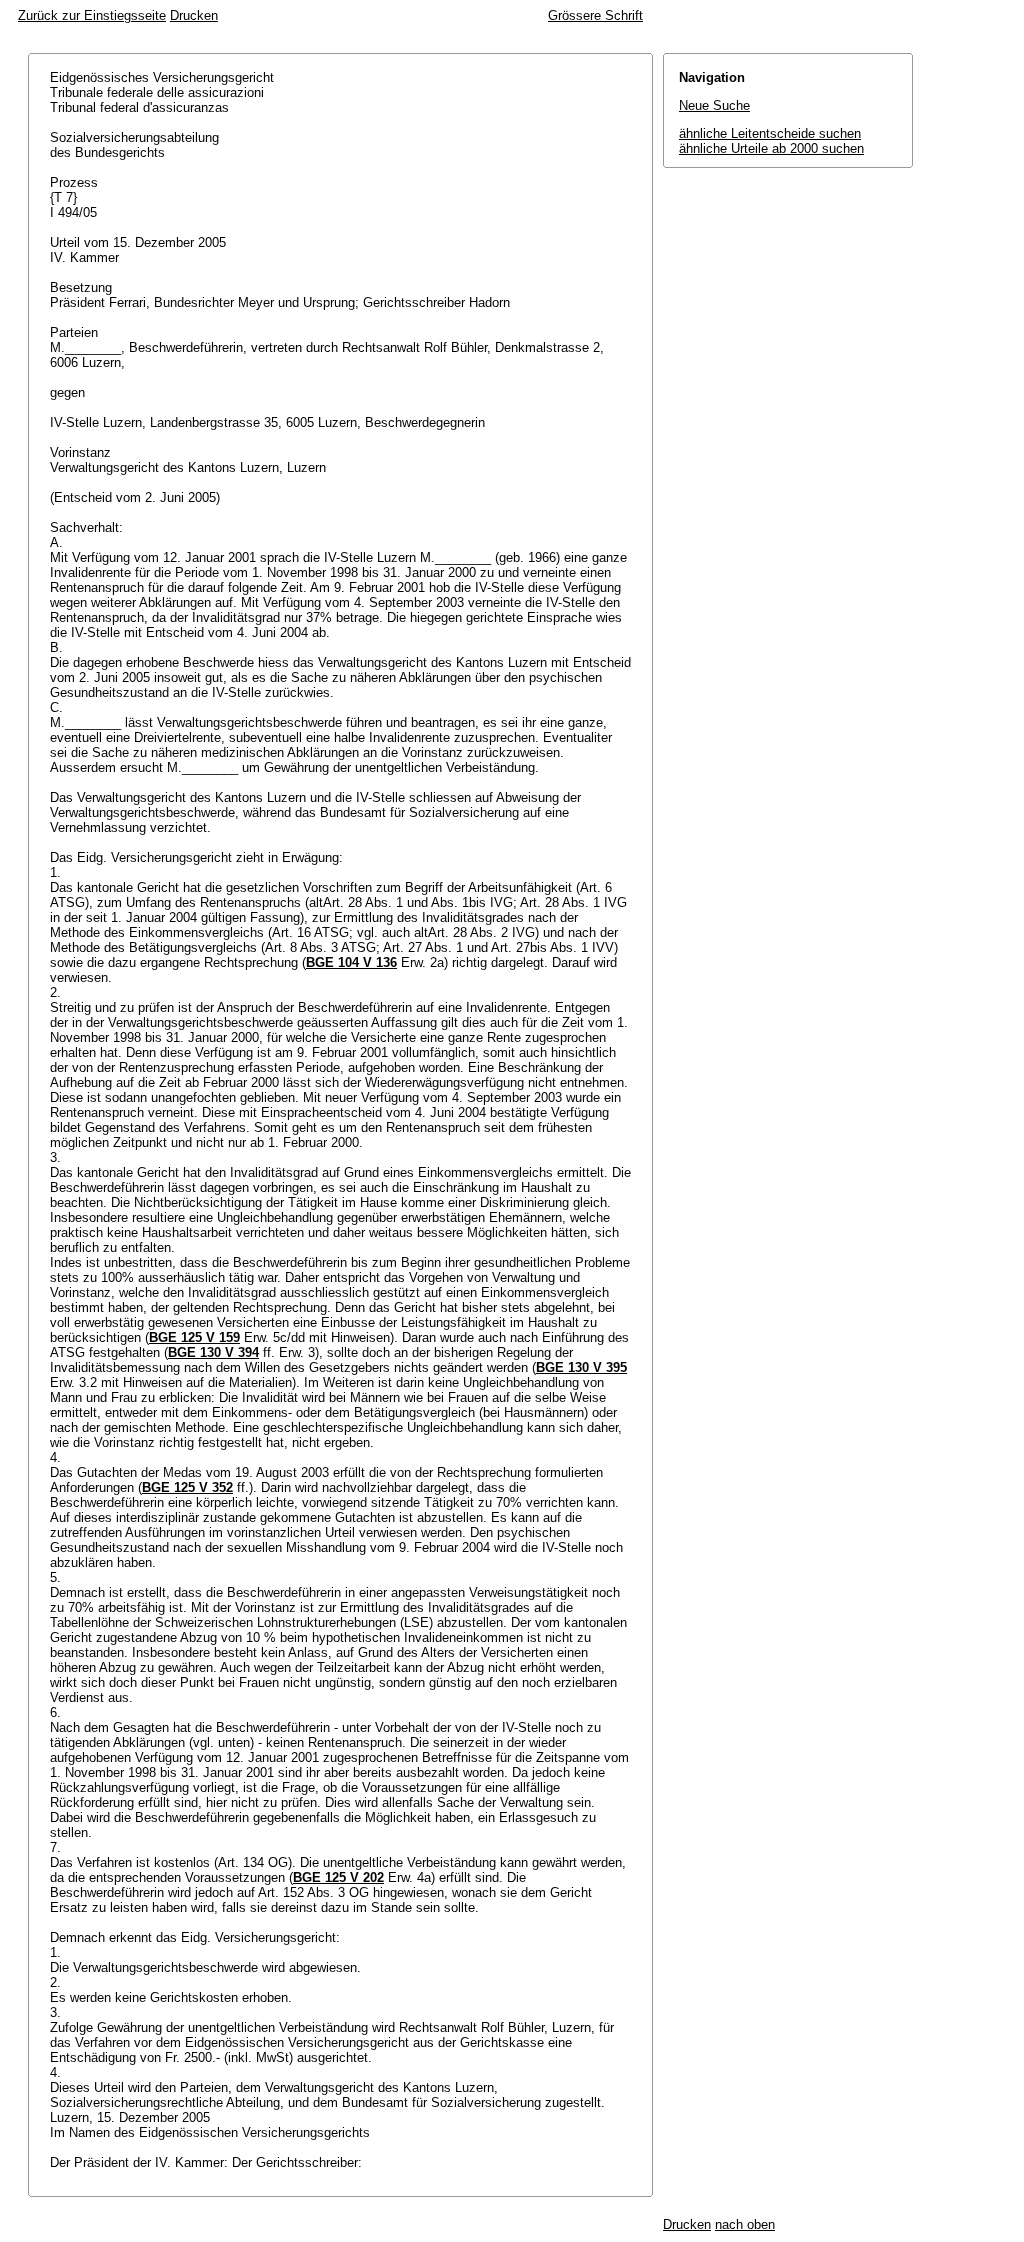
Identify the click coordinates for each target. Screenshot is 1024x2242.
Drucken (194, 15)
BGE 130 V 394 (213, 1352)
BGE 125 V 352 (187, 1487)
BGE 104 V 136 (351, 962)
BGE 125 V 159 (194, 1337)
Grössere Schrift (595, 15)
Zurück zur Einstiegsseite (92, 15)
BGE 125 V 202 (338, 1877)
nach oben (745, 2224)
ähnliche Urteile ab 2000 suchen (771, 148)
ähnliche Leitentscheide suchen (770, 133)
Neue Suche (714, 105)
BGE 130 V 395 (581, 1367)
